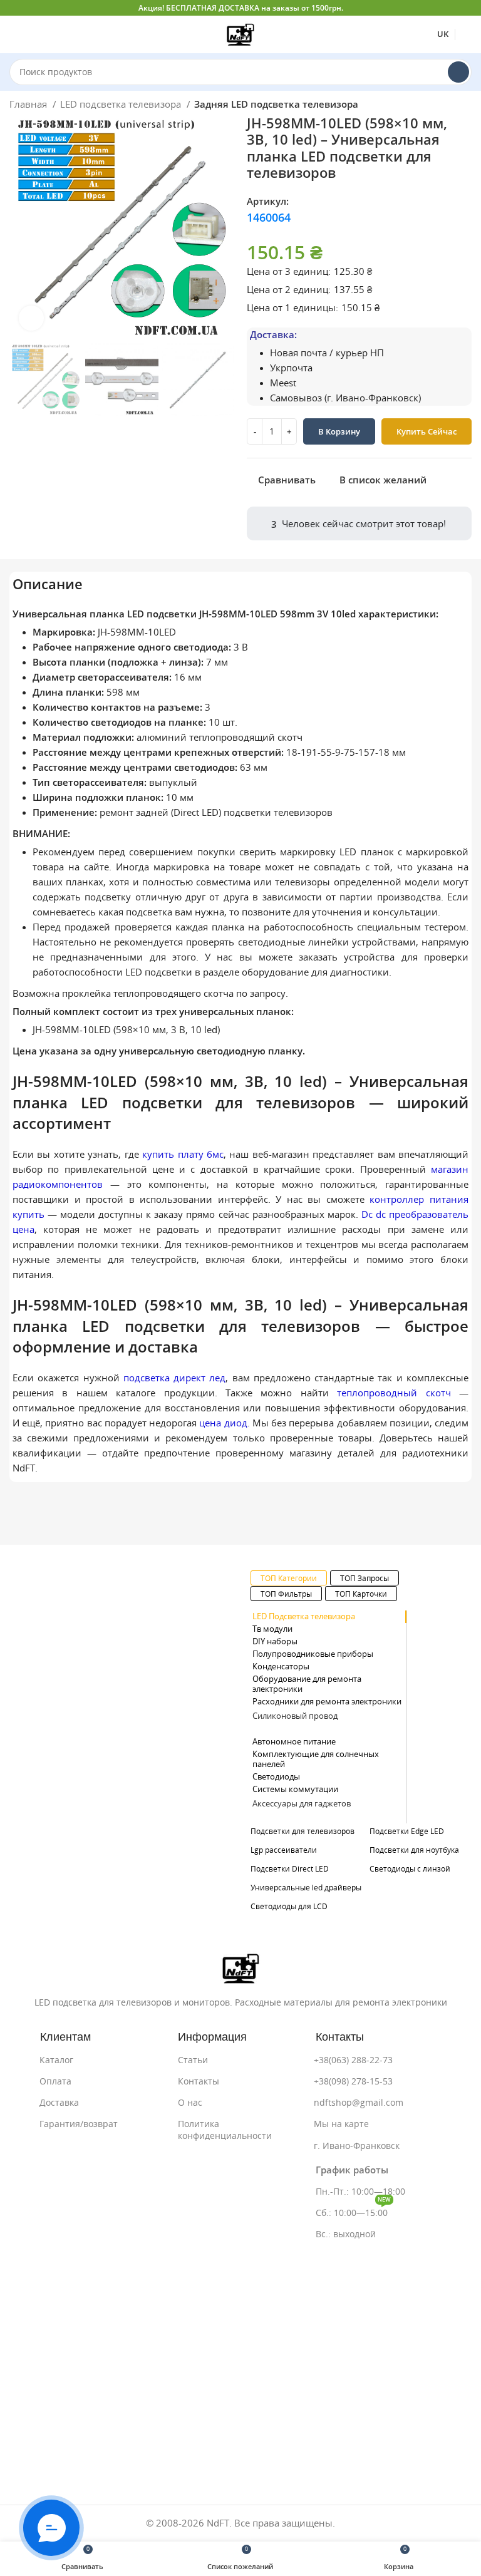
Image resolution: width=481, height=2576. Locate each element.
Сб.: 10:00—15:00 (353, 2210)
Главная (29, 104)
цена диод (223, 1423)
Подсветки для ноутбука (414, 1850)
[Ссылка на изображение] (241, 1967)
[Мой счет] (467, 34)
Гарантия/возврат (79, 2124)
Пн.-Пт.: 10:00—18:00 (360, 2192)
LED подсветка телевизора (122, 104)
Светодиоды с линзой (410, 1869)
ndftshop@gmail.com (359, 2103)
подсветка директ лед (175, 1378)
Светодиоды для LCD (289, 1906)
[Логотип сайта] (240, 33)
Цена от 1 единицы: (292, 308)
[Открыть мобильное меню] (14, 34)
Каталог (56, 2060)
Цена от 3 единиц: (289, 271)
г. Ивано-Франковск (357, 2146)
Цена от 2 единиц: (289, 290)
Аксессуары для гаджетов (302, 1804)
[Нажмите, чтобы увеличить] (31, 318)
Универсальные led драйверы (306, 1888)
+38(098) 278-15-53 (353, 2081)
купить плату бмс (183, 1154)
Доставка (59, 2103)
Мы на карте (341, 2124)
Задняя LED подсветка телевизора (276, 104)
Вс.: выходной (346, 2234)
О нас (190, 2103)
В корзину (339, 432)
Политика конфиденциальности (225, 2130)
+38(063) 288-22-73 (353, 2060)
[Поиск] (458, 72)
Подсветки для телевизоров (303, 1831)
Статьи (193, 2060)
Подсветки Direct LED (290, 1869)
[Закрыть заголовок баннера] (465, 8)
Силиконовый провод (295, 1716)
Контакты (199, 2081)
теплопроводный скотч (394, 1393)
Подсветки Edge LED (407, 1831)
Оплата (55, 2081)
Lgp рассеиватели (284, 1850)
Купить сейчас (427, 432)
